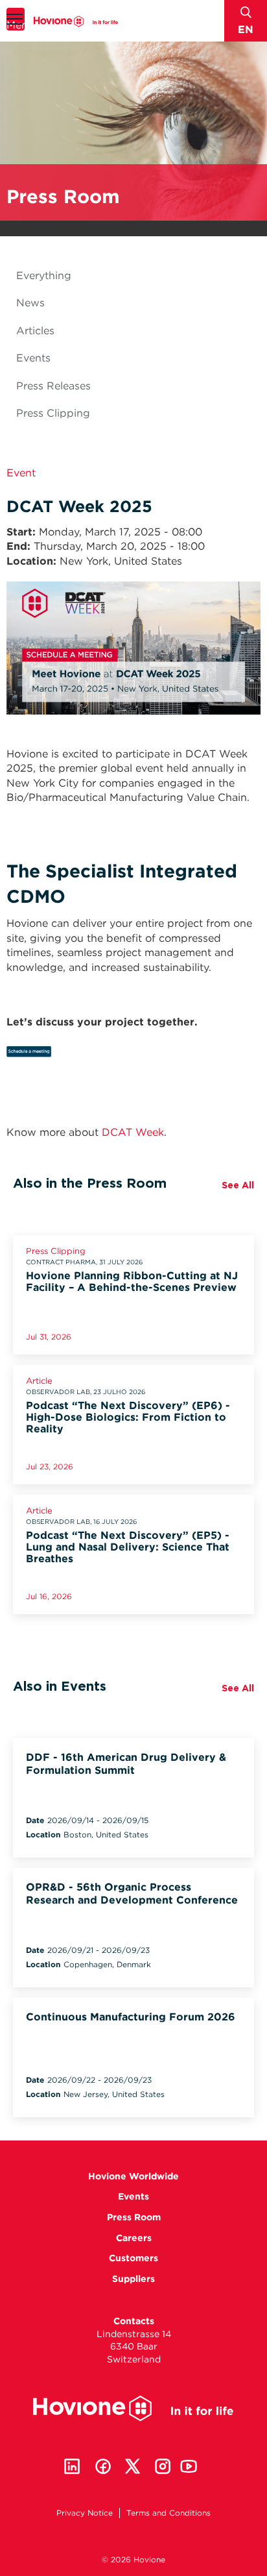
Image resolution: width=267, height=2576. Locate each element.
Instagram (163, 2466)
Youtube (189, 2466)
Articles (35, 331)
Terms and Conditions (168, 2513)
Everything (44, 276)
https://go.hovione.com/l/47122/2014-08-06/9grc (70, 1055)
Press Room (134, 2217)
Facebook (103, 2466)
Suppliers (133, 2279)
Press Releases (53, 386)
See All (238, 1185)
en (246, 30)
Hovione (76, 21)
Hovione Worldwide (133, 2176)
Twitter (133, 2466)
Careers (134, 2238)
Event (21, 473)
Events (33, 358)
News (30, 303)
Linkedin (72, 2466)
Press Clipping (53, 413)
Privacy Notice (85, 2513)
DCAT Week (133, 1132)
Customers (133, 2258)
